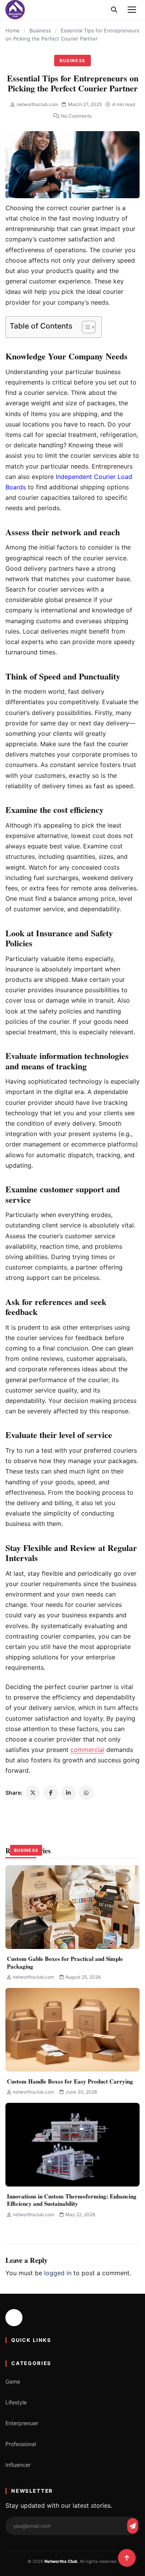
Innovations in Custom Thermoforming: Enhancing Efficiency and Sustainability (72, 2200)
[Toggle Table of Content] (85, 327)
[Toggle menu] (132, 10)
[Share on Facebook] (51, 1793)
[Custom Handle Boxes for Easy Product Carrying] (72, 2030)
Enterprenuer (22, 2423)
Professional (21, 2444)
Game (13, 2381)
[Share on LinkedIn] (68, 1793)
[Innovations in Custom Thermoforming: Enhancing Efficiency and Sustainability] (72, 2145)
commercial (87, 1750)
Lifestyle (16, 2402)
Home (13, 30)
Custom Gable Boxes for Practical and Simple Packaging (65, 1962)
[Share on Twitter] (33, 1793)
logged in (58, 2273)
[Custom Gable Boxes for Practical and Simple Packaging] (72, 1907)
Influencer (18, 2465)
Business (40, 30)
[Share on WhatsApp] (86, 1793)
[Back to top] (127, 2558)
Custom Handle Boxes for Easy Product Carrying (70, 2081)
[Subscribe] (133, 2526)
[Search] (114, 10)
